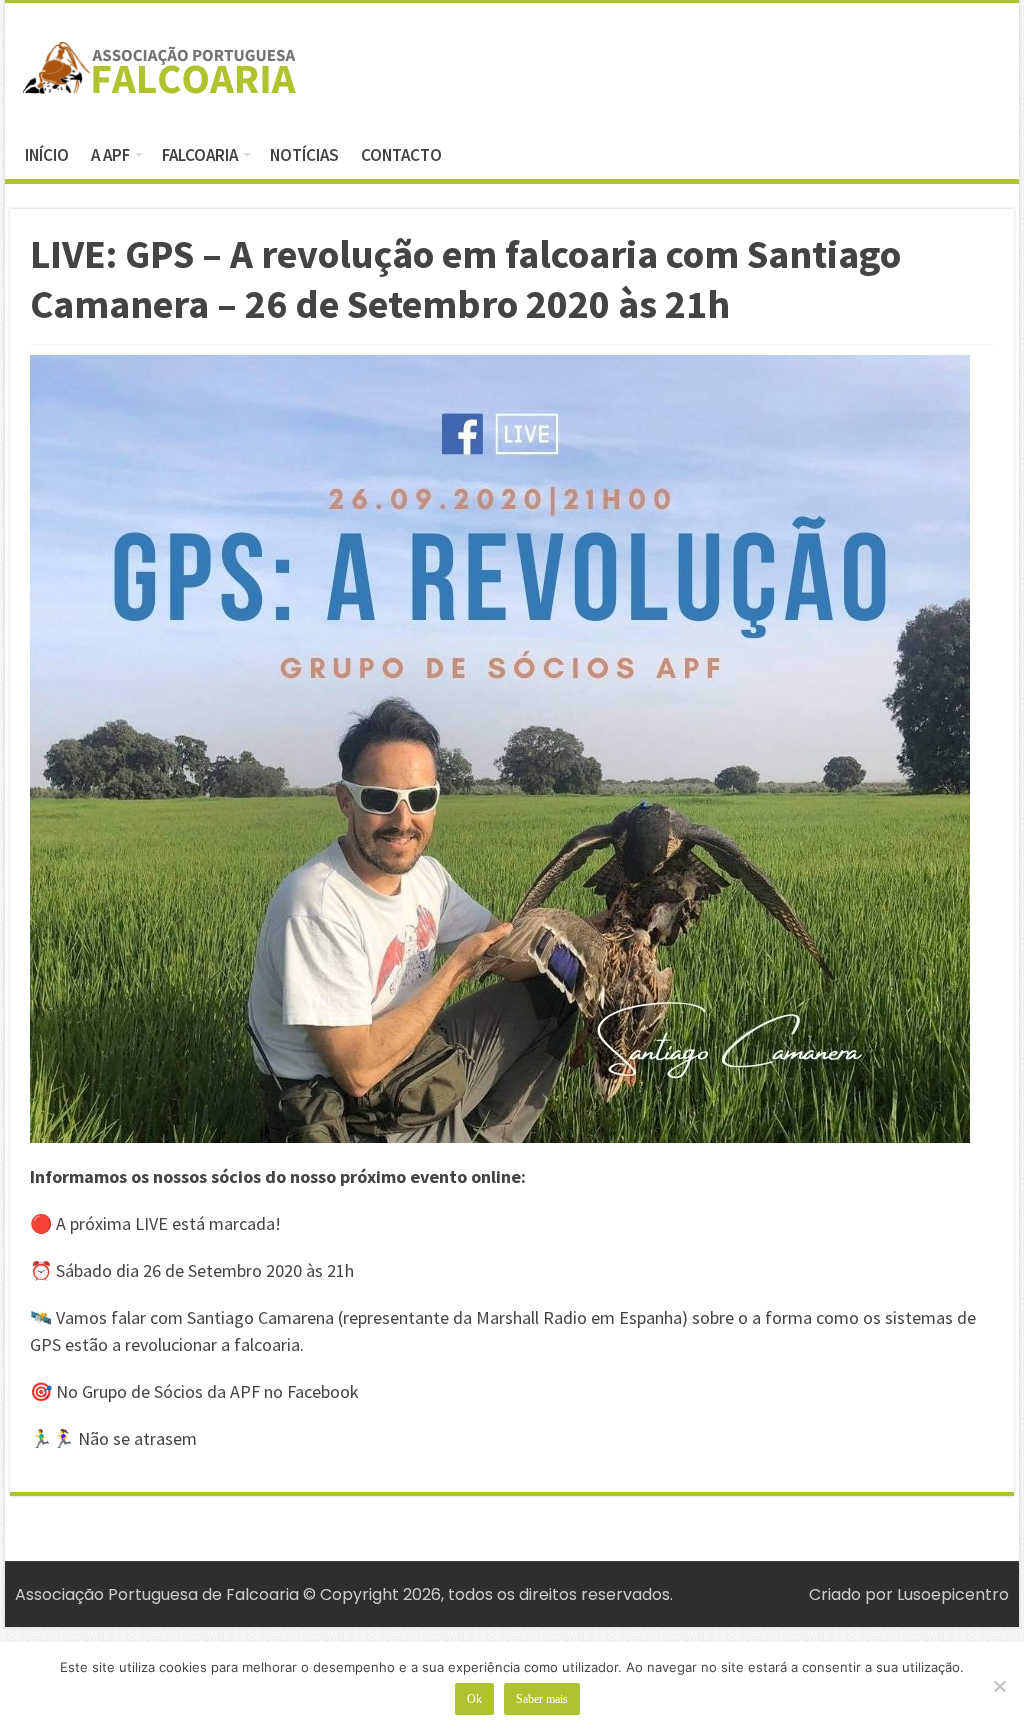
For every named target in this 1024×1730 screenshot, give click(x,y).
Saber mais (542, 1699)
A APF (110, 155)
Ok (474, 1699)
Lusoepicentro (953, 1594)
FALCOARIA (200, 155)
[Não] (999, 1686)
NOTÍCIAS (304, 155)
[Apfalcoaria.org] (160, 64)
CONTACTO (401, 155)
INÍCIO (47, 155)
